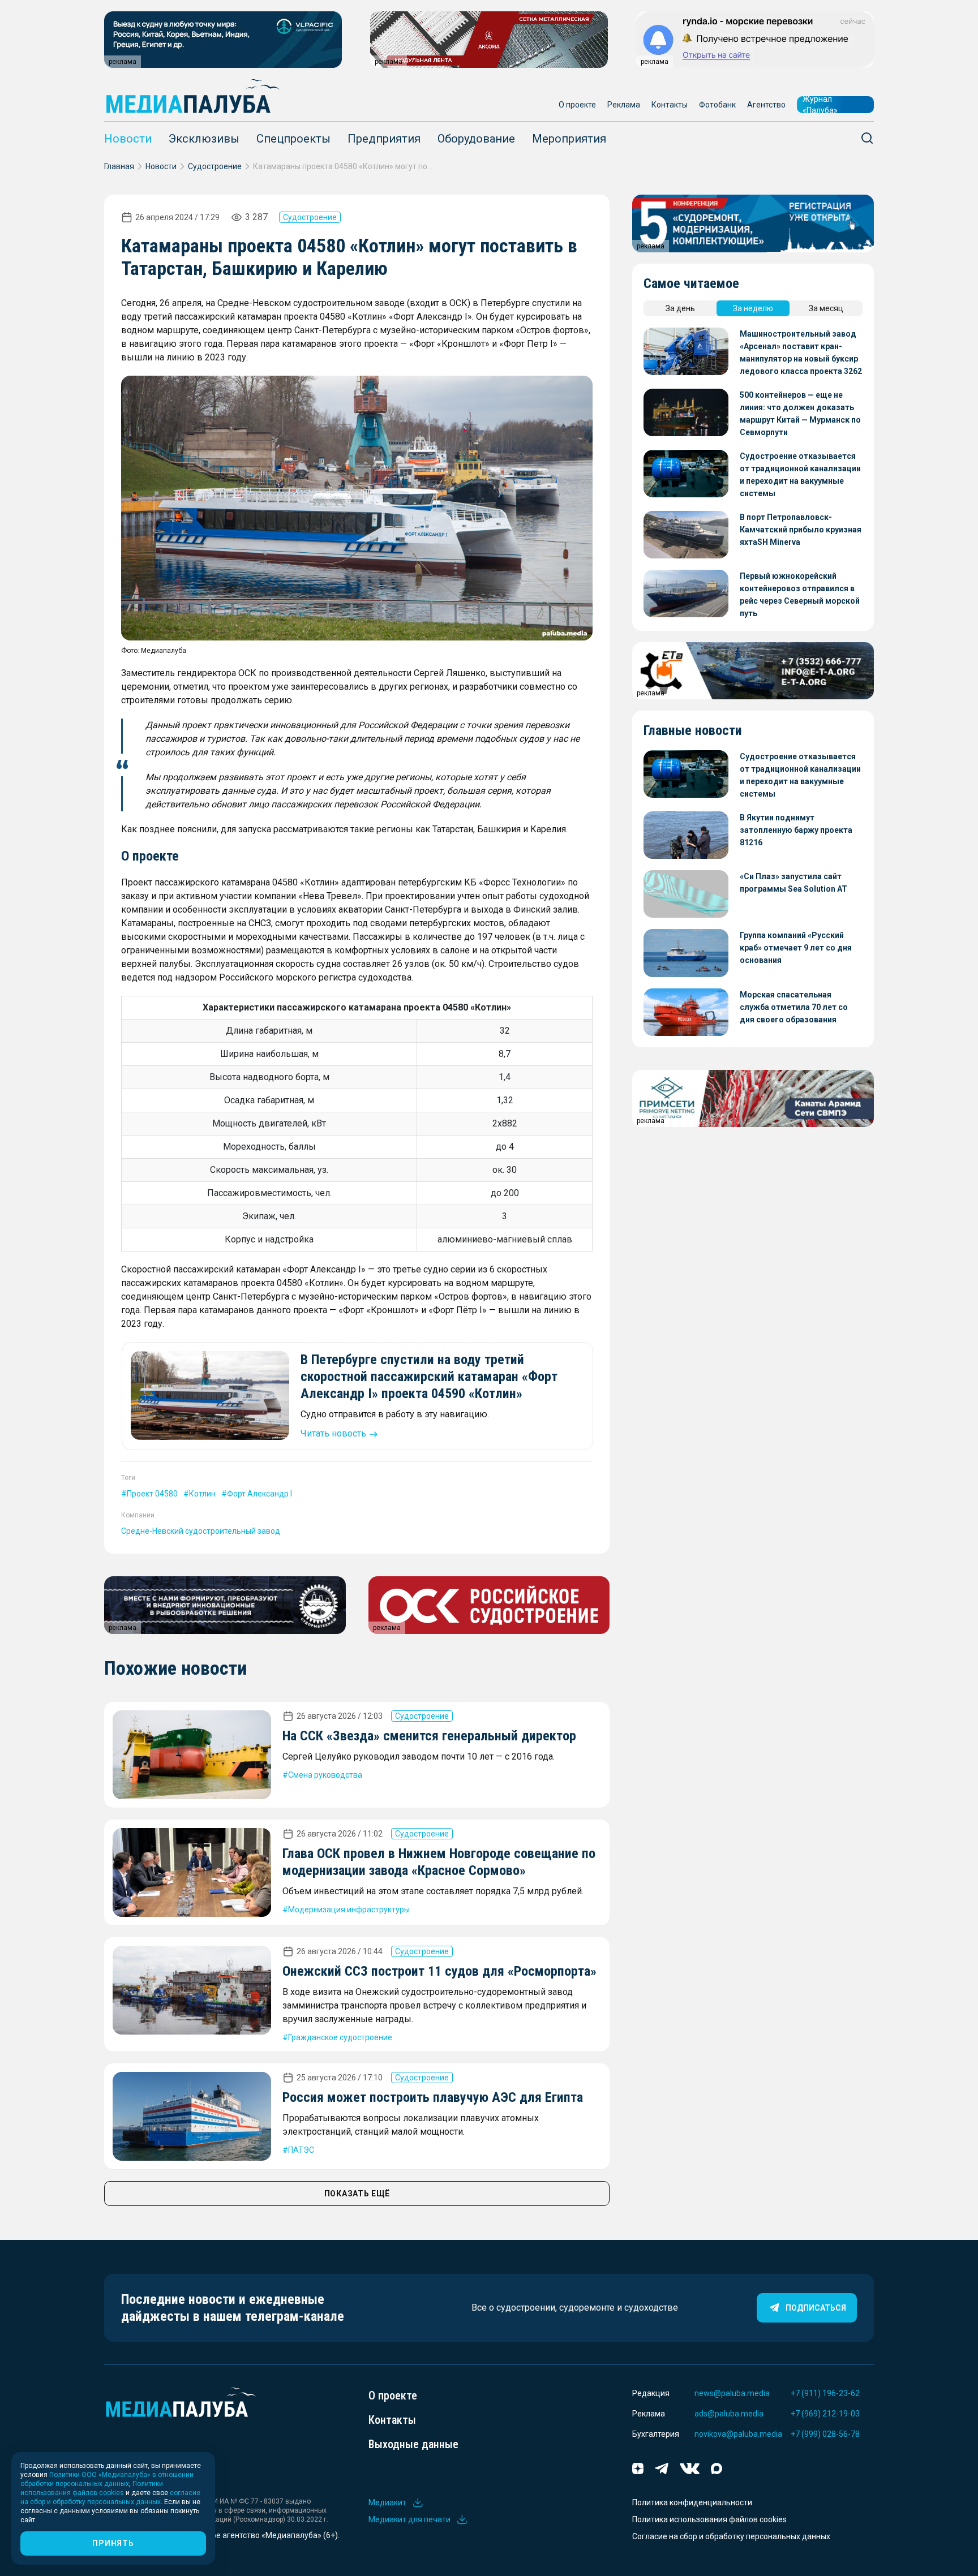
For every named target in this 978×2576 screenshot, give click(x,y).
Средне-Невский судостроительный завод (201, 1531)
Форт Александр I (259, 1494)
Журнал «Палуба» (820, 105)
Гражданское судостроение (340, 2037)
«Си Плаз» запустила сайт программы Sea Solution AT (793, 883)
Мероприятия (569, 139)
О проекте (577, 105)
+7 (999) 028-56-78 (825, 2434)
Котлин (202, 1494)
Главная (119, 166)
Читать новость (333, 1433)
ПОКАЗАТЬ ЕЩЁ (357, 2194)
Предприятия (384, 139)
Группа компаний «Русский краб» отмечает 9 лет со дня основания (796, 948)
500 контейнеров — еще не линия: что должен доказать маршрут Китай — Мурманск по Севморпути (800, 414)
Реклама (624, 105)
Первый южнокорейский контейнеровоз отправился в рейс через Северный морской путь (800, 595)
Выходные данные (413, 2444)
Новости (128, 139)
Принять (113, 2543)
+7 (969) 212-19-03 (825, 2414)
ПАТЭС (301, 2150)
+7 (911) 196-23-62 (825, 2393)
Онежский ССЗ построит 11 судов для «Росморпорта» (439, 1971)
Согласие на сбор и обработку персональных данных (731, 2536)
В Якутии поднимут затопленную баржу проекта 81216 (796, 830)
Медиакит (387, 2502)
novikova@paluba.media (738, 2434)
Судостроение (215, 166)
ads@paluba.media (729, 2414)
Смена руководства (325, 1775)
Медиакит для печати (409, 2519)
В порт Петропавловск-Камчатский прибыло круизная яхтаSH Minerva (801, 530)
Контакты (670, 105)
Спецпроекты (293, 139)
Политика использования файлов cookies (709, 2519)
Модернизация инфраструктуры (349, 1910)
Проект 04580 (152, 1494)
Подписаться (816, 2308)
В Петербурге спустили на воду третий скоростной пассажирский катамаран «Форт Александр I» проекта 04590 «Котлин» (429, 1377)
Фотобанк (717, 105)
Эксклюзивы (204, 139)
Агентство (766, 105)
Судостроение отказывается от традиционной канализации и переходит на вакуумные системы (800, 475)
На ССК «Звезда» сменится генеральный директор (429, 1736)
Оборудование (476, 139)
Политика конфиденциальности (692, 2502)
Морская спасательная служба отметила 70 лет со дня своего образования (794, 1007)
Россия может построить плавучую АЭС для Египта (433, 2097)
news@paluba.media (732, 2393)
